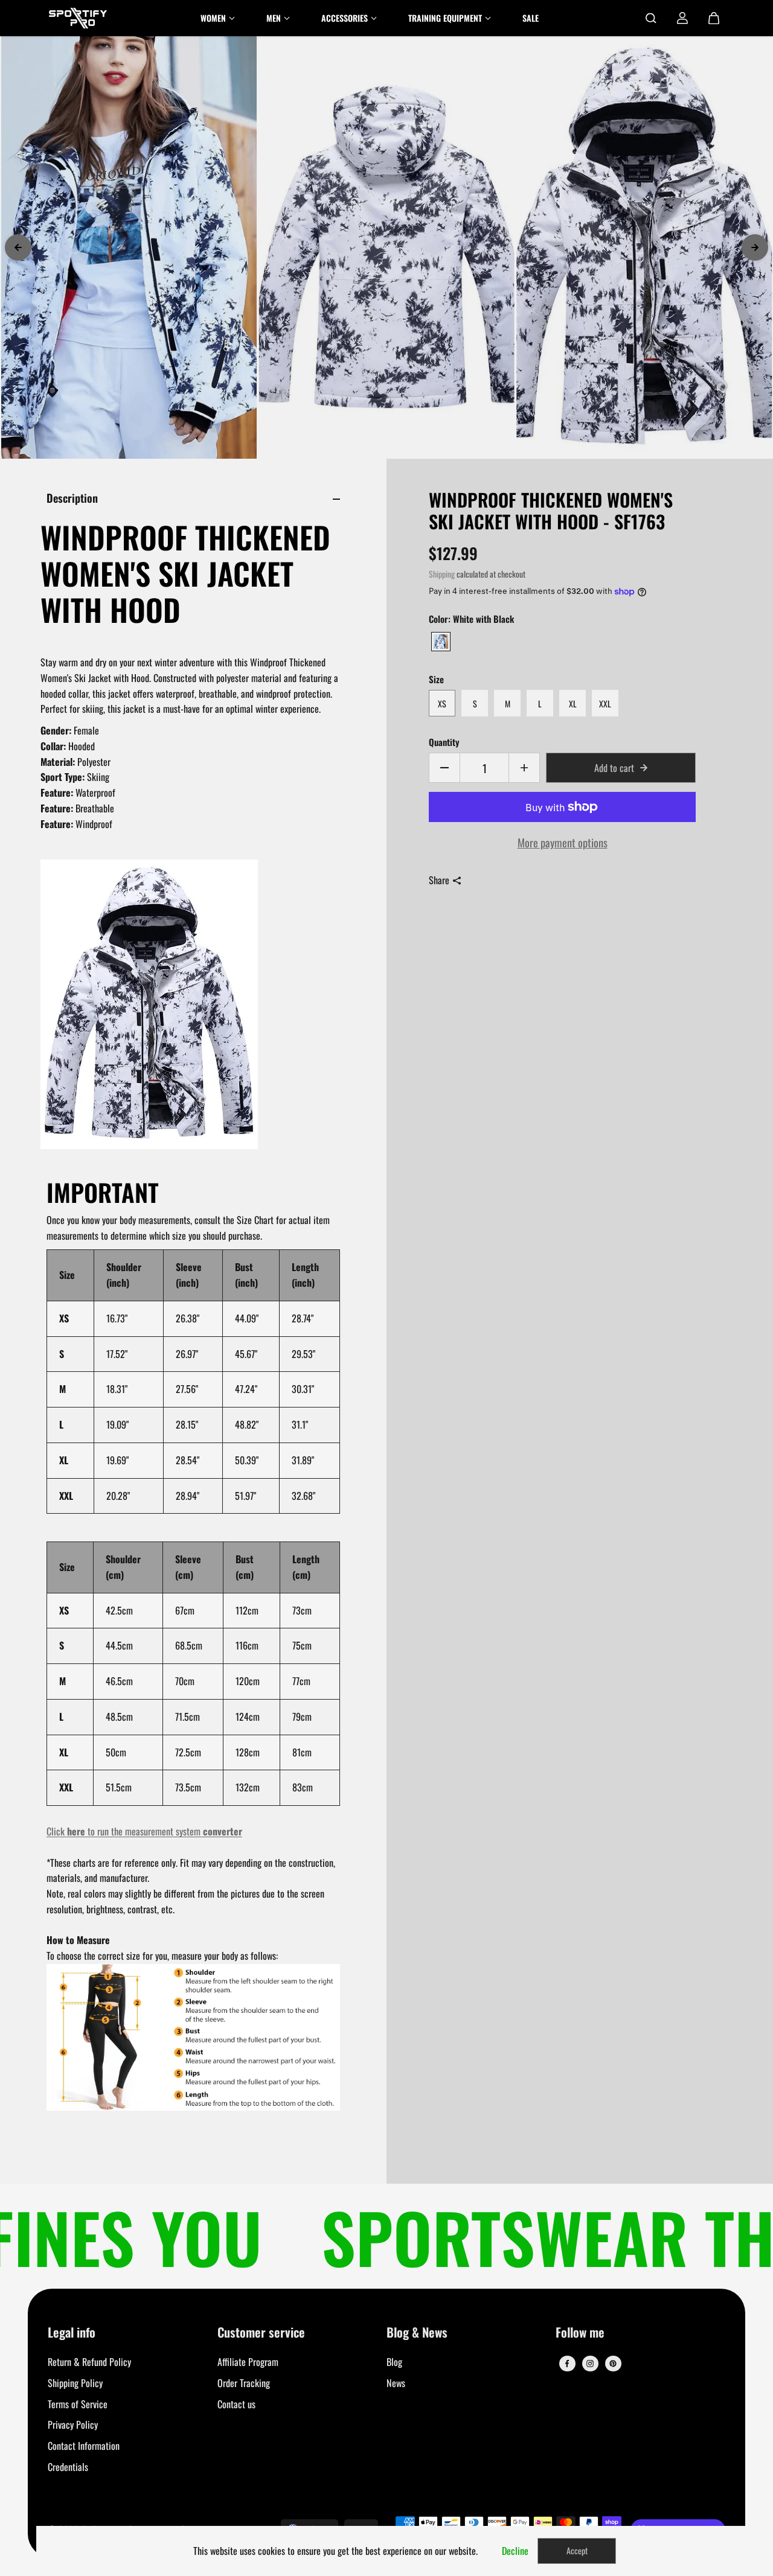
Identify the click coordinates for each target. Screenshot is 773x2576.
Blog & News (417, 2333)
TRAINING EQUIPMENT (445, 18)
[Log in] (682, 18)
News (396, 2383)
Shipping (442, 574)
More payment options (563, 842)
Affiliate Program (248, 2362)
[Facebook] (567, 2364)
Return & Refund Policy (89, 2362)
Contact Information (84, 2446)
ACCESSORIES (345, 18)
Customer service (261, 2333)
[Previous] (18, 247)
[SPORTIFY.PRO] (78, 18)
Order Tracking (244, 2383)
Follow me (580, 2333)
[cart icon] (714, 18)
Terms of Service (78, 2404)
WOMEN (213, 18)
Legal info (72, 2333)
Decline (515, 2551)
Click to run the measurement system (144, 1831)
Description (72, 498)
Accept (577, 2550)
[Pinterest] (613, 2364)
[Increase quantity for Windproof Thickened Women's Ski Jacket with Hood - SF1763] (524, 768)
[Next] (755, 247)
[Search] (651, 18)
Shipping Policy (75, 2383)
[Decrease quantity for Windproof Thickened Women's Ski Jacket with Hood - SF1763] (444, 768)
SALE (531, 18)
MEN (274, 18)
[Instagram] (590, 2364)
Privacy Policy (73, 2425)
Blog (394, 2362)
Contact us (236, 2404)
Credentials (68, 2467)
